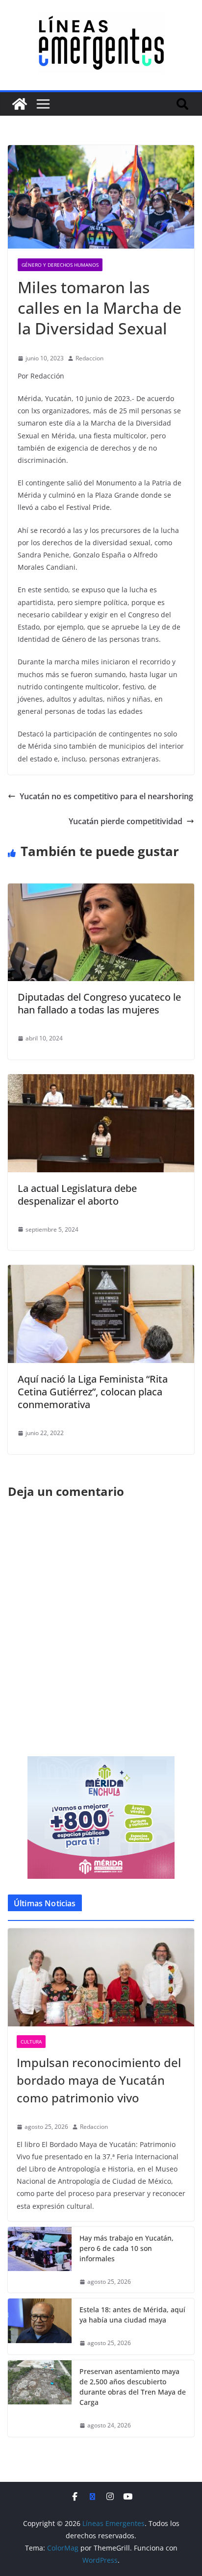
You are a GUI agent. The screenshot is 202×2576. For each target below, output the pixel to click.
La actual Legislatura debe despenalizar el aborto (77, 1195)
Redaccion (89, 358)
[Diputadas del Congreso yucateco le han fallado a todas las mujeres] (101, 890)
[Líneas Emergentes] (20, 104)
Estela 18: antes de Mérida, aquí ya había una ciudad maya (132, 2315)
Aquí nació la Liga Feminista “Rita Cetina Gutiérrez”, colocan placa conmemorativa (93, 1392)
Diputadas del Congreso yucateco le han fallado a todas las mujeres (99, 1003)
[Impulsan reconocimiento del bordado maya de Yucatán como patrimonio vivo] (101, 1977)
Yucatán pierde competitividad (126, 821)
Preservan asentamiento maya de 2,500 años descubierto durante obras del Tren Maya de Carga (133, 2387)
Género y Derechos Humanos (60, 265)
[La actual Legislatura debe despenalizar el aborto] (101, 1081)
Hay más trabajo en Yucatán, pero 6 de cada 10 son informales (126, 2248)
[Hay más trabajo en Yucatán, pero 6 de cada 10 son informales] (40, 2260)
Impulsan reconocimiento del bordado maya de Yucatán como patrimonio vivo (99, 2080)
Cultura (31, 2042)
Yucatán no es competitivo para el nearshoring (106, 796)
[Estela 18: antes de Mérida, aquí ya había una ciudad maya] (40, 2326)
